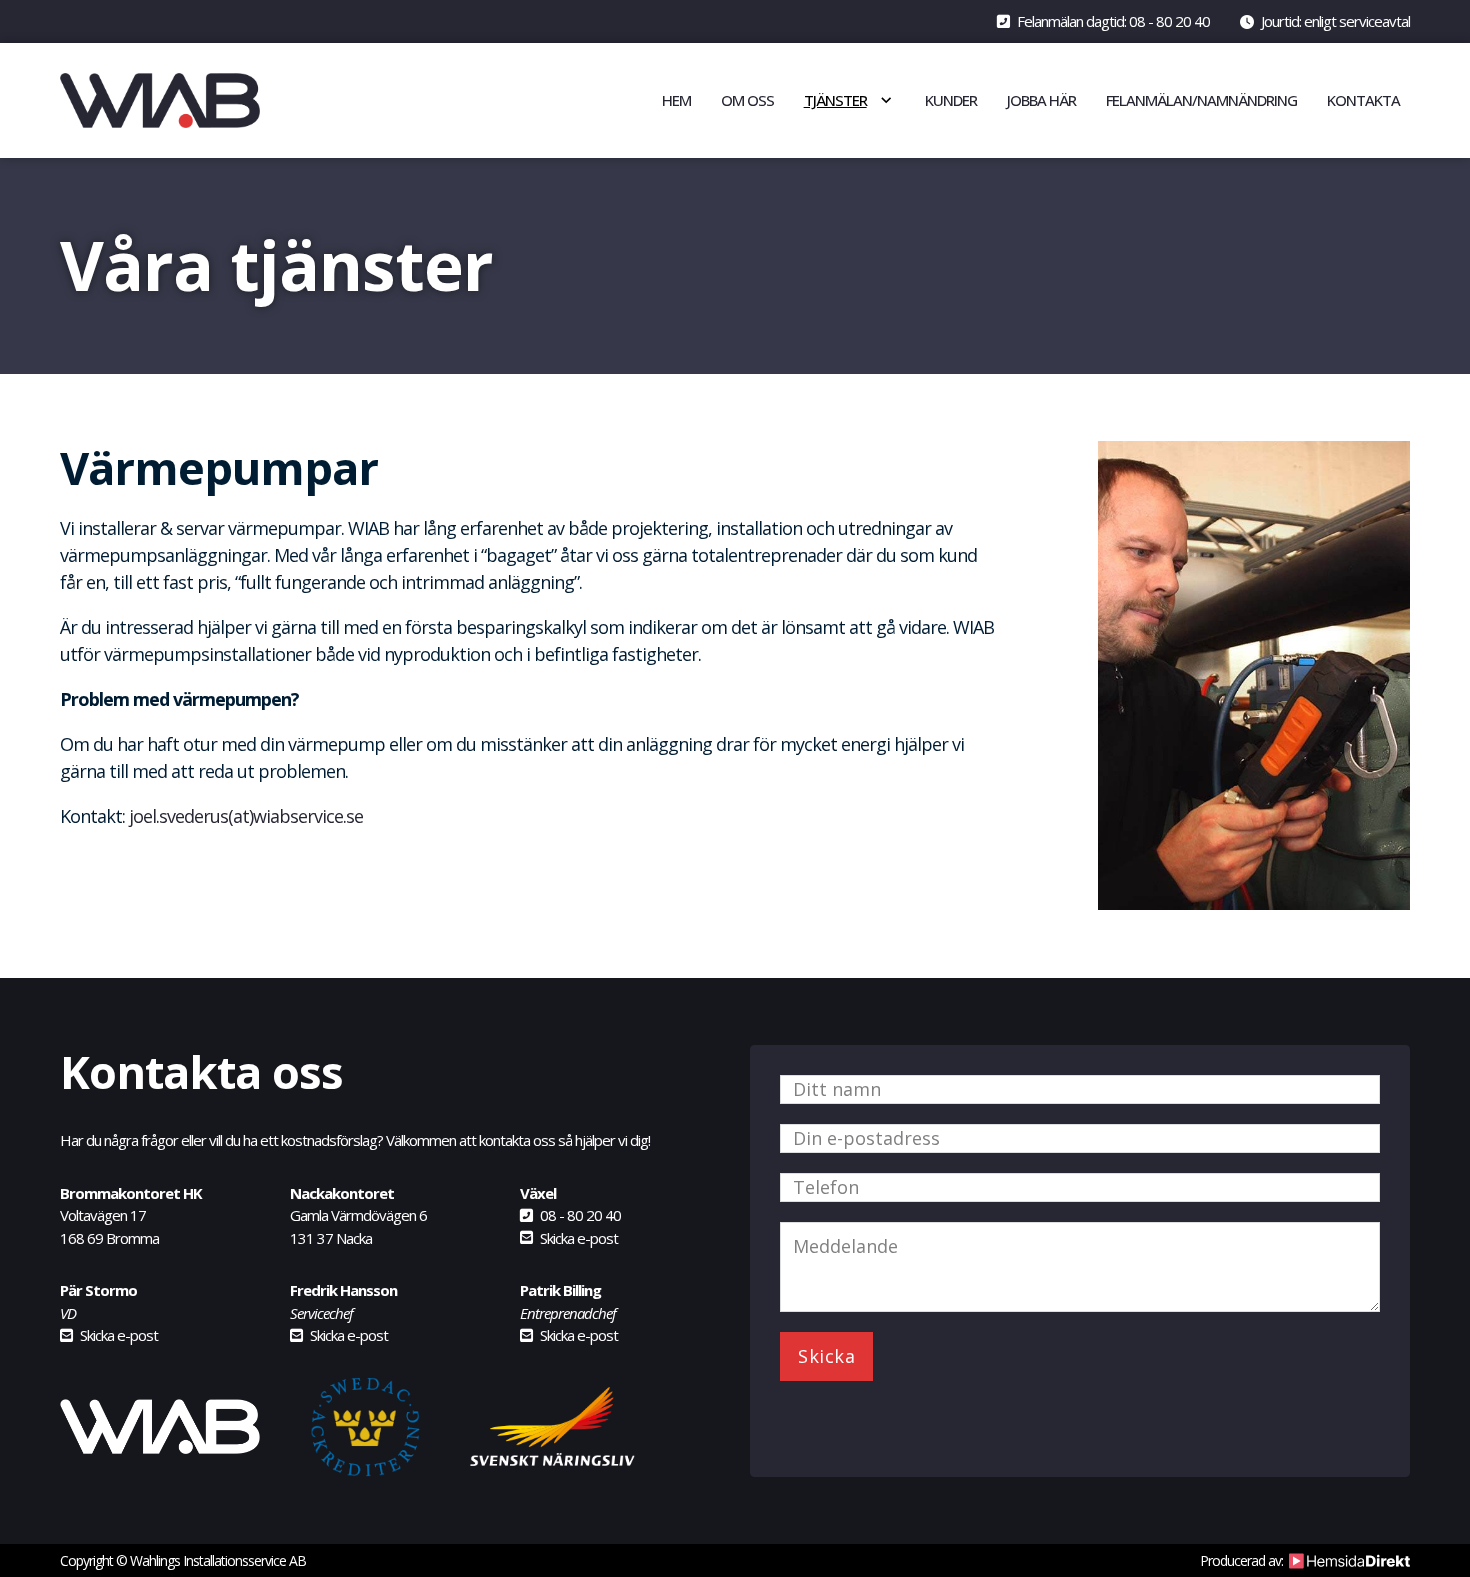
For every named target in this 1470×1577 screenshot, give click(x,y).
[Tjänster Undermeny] (886, 100)
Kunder (951, 100)
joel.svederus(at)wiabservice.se (246, 816)
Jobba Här (1041, 100)
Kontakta (1363, 100)
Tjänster (835, 100)
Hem (676, 100)
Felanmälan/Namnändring (1201, 100)
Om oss (747, 100)
